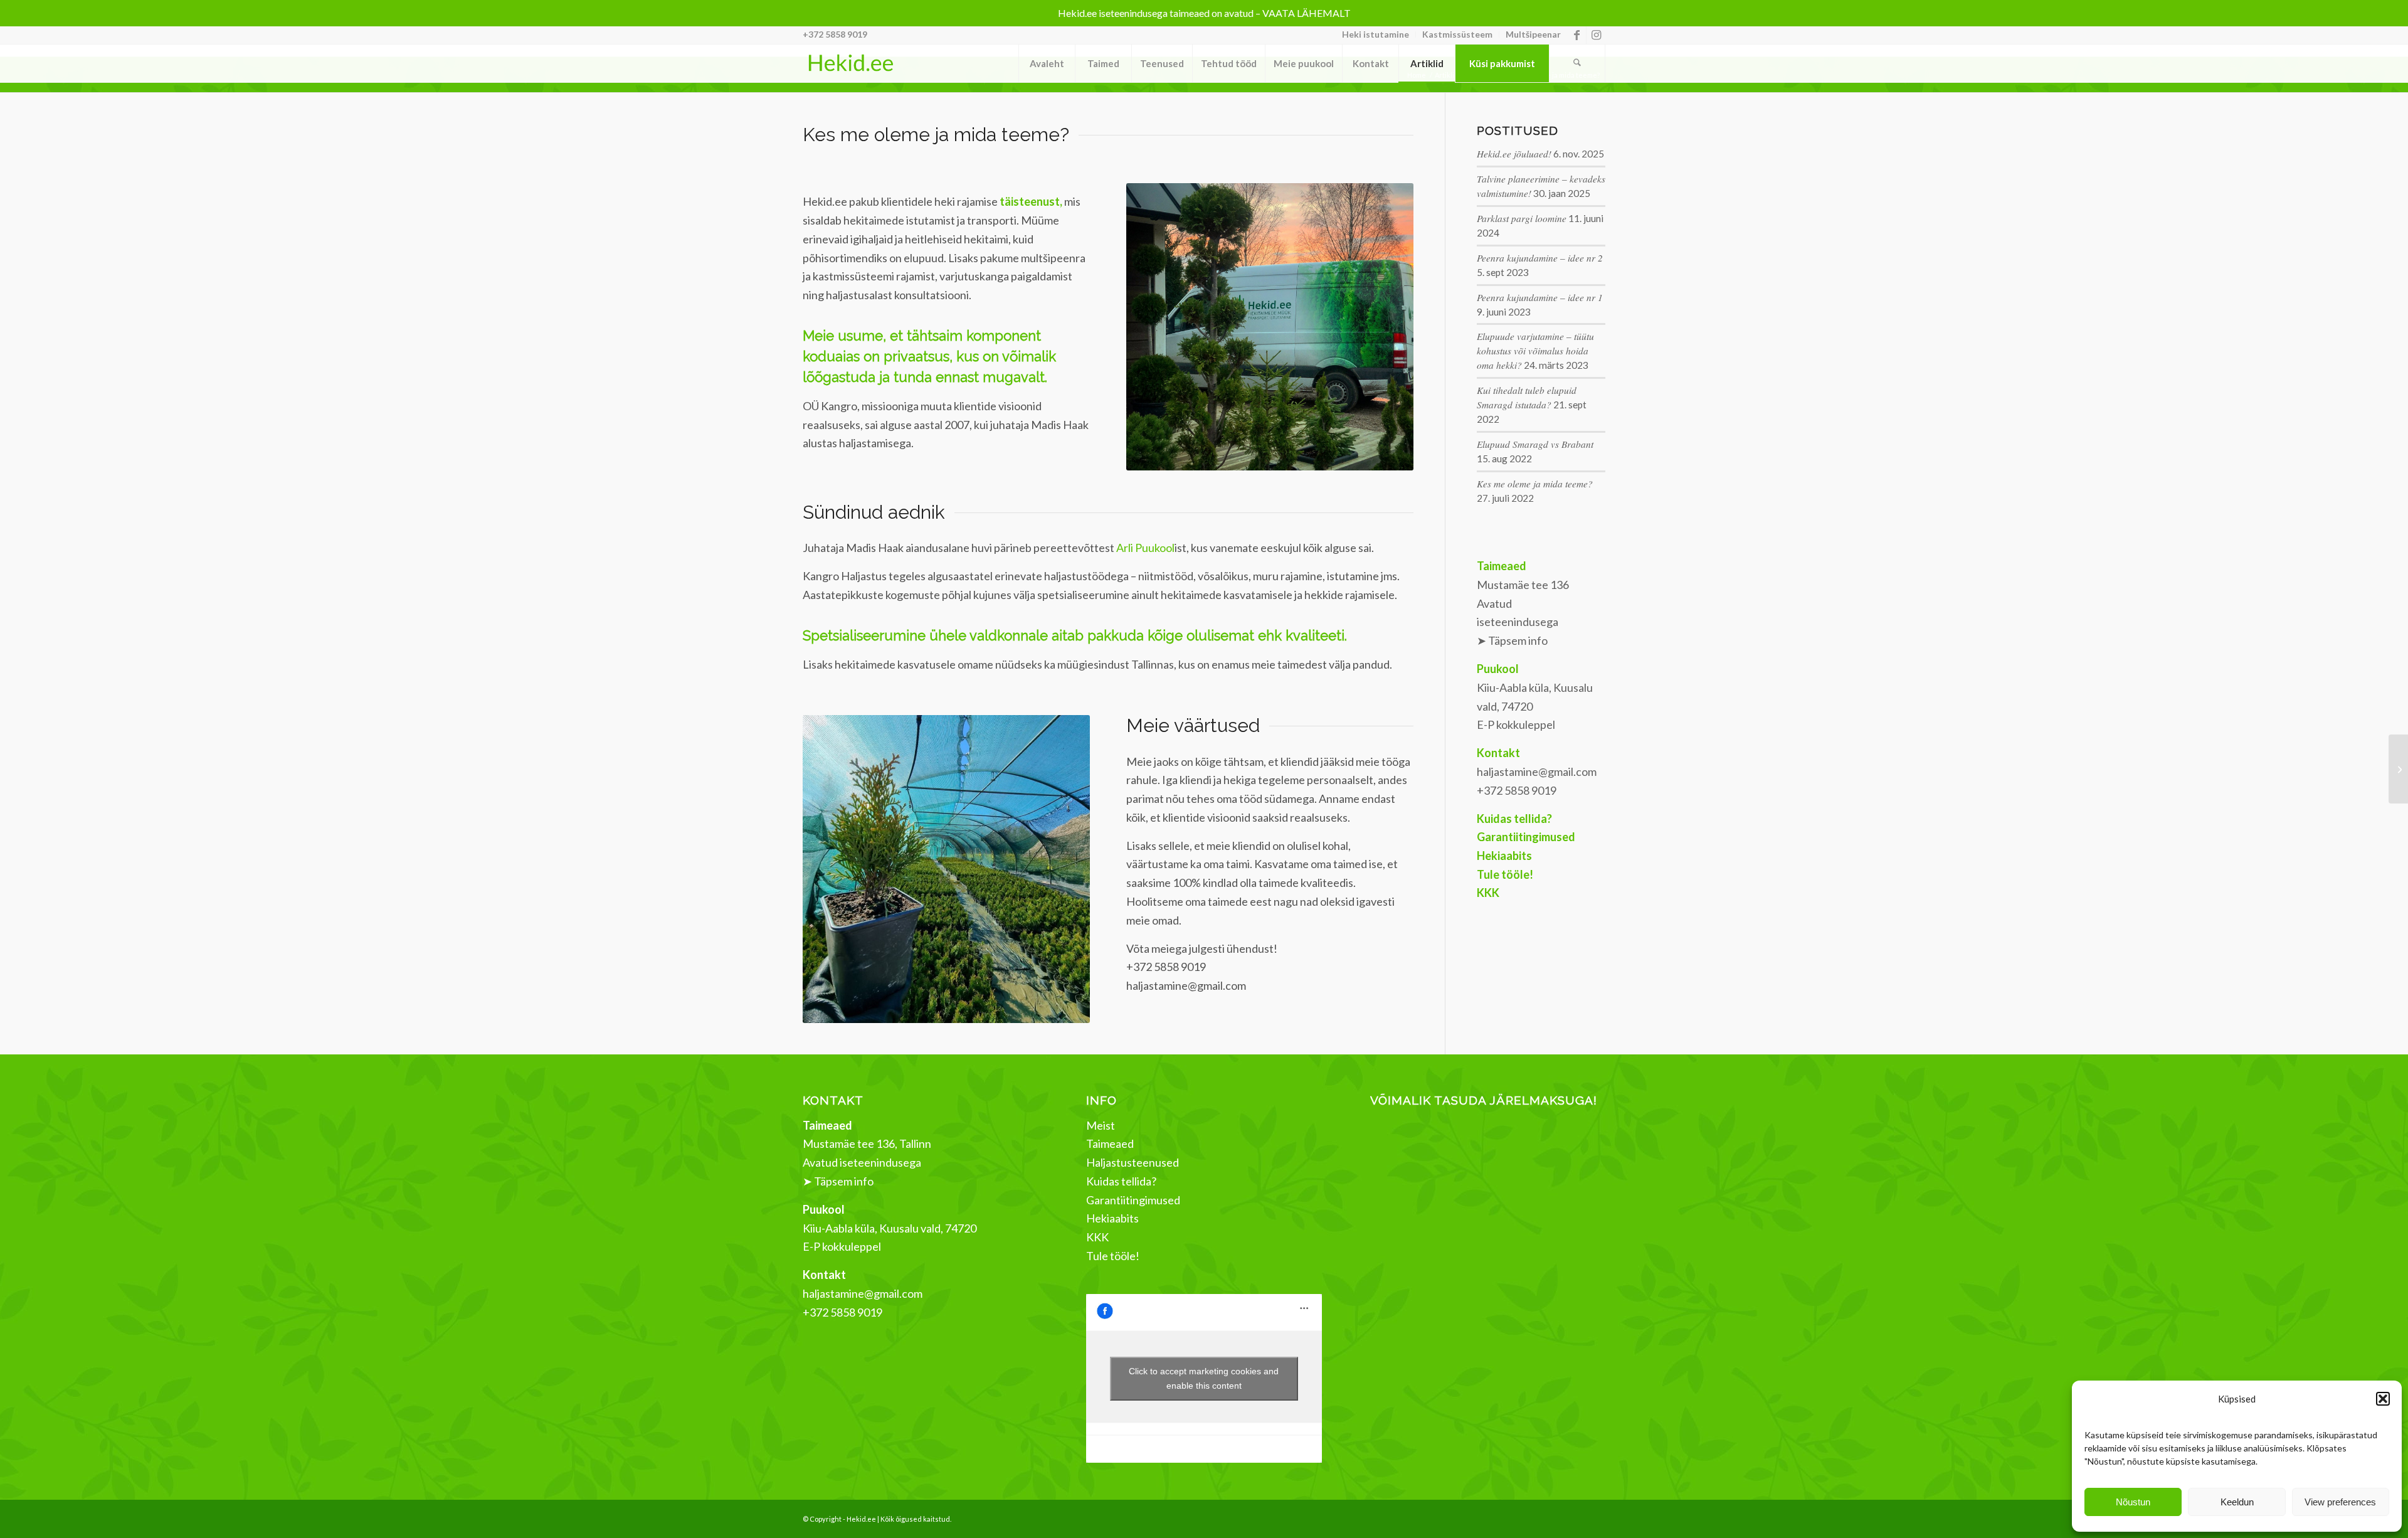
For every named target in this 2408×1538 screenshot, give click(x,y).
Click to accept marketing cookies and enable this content (1204, 1378)
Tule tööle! (1113, 1256)
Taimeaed (1110, 1143)
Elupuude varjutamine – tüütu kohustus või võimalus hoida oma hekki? (1535, 351)
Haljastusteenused (1133, 1162)
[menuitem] (1376, 34)
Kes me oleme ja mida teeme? (1535, 484)
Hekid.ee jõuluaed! (1514, 154)
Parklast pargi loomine (1522, 218)
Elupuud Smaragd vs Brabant (1535, 444)
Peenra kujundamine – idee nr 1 (1540, 297)
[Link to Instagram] (1596, 34)
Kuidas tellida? (1121, 1181)
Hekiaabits (1112, 1218)
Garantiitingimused (1133, 1200)
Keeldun (2237, 1502)
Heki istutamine (1376, 34)
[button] (2383, 1399)
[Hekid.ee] (850, 63)
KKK (1097, 1237)
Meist (1101, 1125)
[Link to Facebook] (1577, 34)
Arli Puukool (1145, 548)
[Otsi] (1577, 63)
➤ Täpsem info (1512, 640)
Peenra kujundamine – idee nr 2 (1540, 258)
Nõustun (2133, 1502)
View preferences (2340, 1502)
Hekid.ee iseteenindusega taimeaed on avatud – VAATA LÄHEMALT (1204, 13)
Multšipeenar (1533, 34)
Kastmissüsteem (1457, 34)
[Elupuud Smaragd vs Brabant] (2398, 769)
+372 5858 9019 (835, 34)
